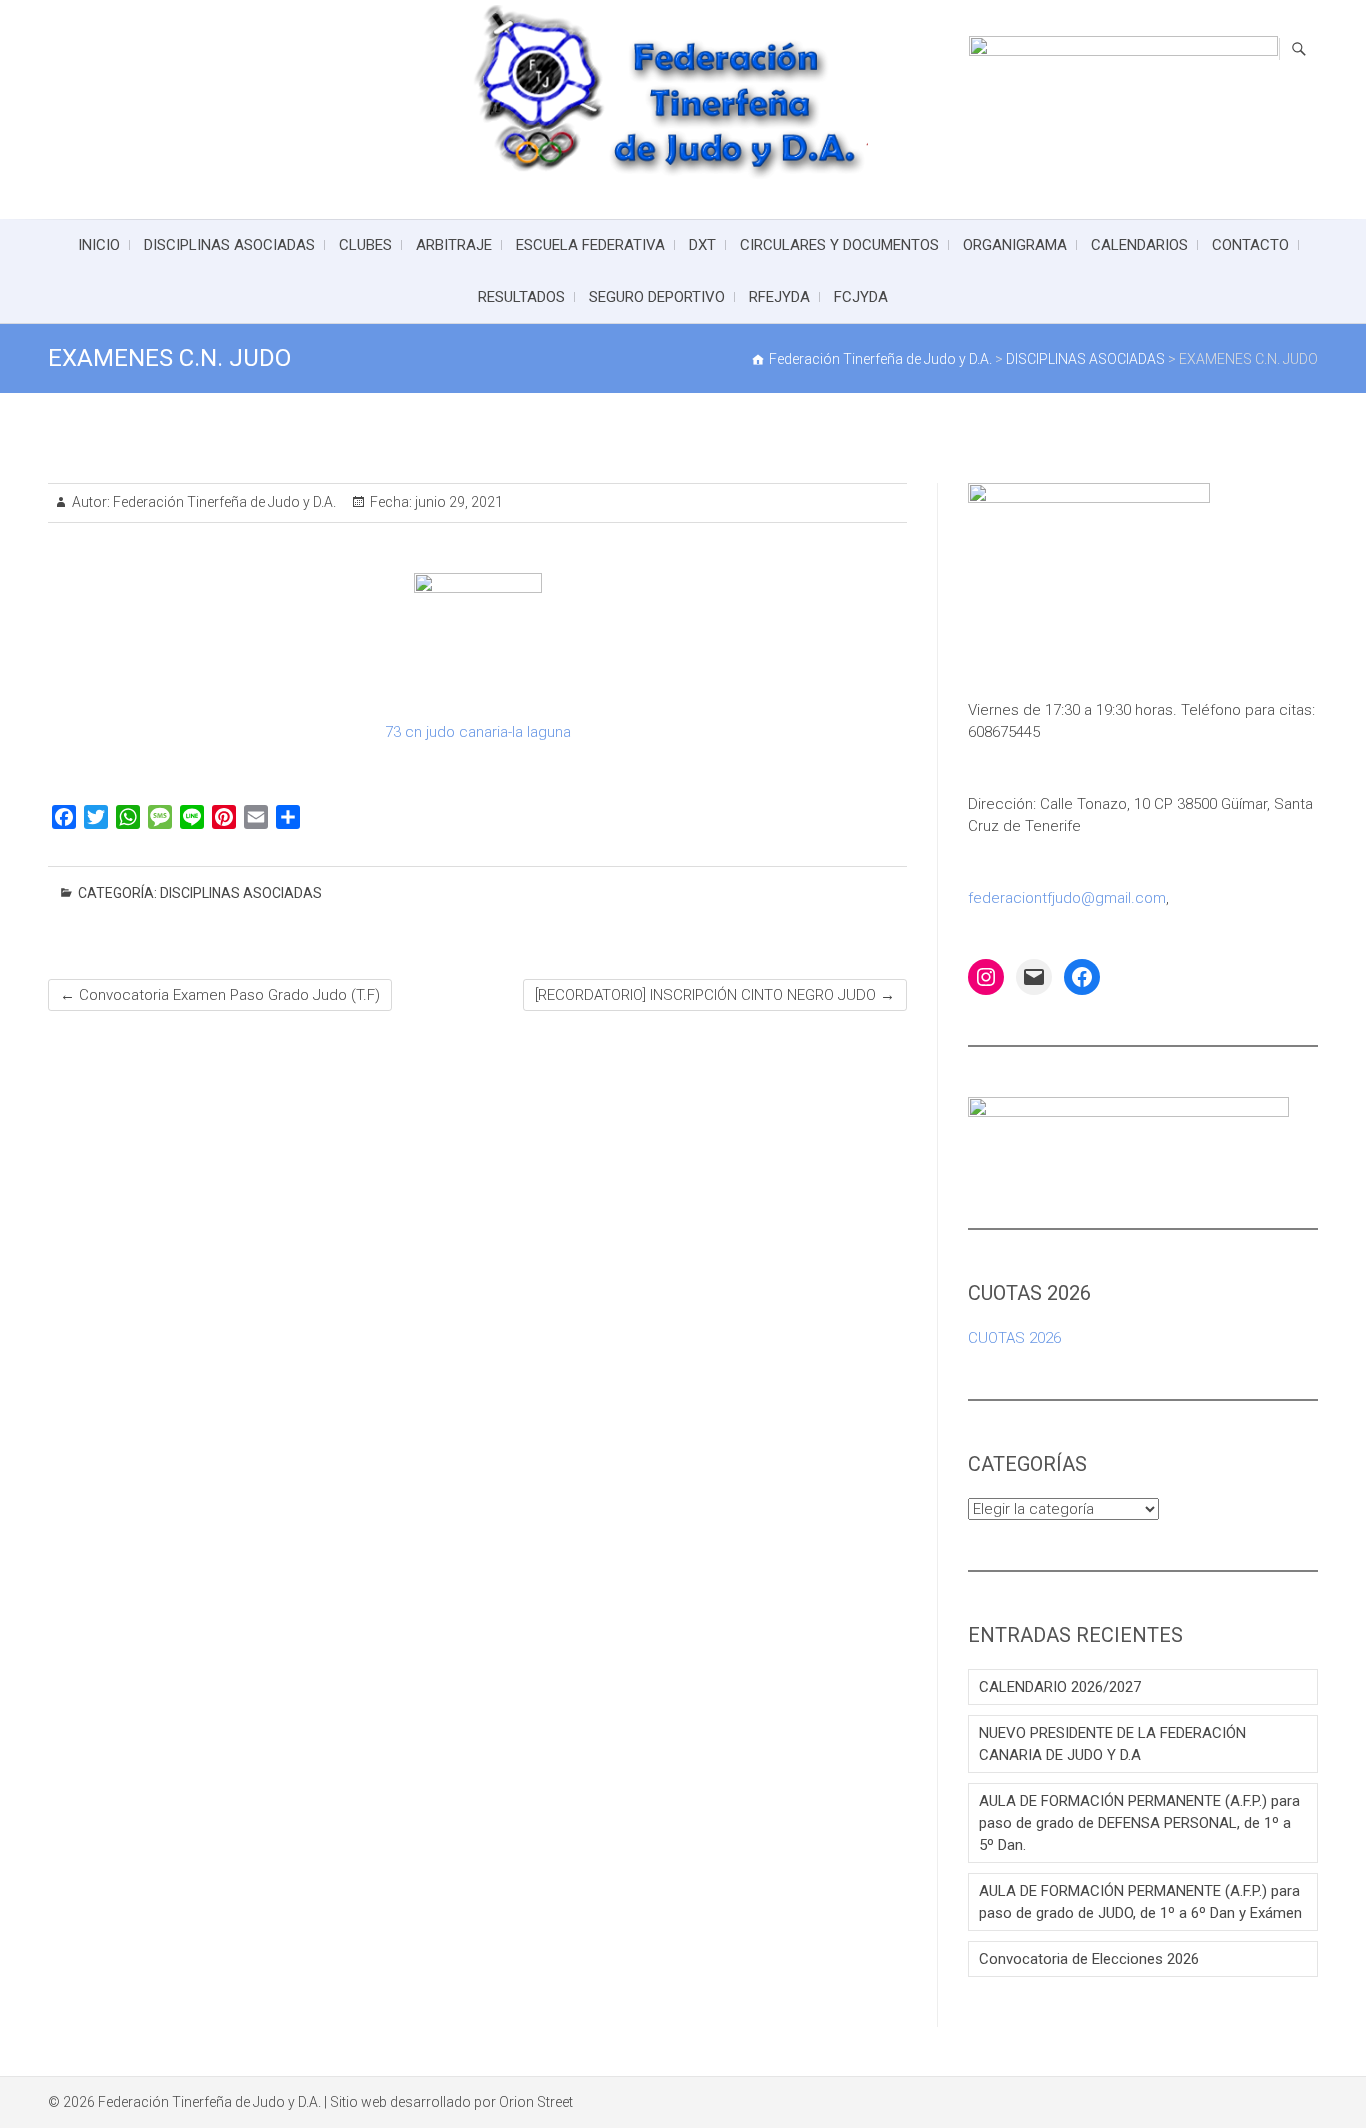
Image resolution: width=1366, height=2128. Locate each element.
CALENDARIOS (1139, 245)
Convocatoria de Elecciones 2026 (1089, 1959)
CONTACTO (1250, 245)
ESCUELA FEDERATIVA (590, 245)
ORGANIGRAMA (1015, 245)
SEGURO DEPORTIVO (657, 297)
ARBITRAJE (454, 245)
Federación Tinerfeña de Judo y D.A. (223, 502)
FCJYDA (861, 297)
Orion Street (536, 2102)
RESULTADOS (521, 297)
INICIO (99, 245)
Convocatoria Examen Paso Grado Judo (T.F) (220, 995)
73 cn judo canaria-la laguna (478, 732)
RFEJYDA (779, 297)
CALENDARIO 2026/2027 (1060, 1687)
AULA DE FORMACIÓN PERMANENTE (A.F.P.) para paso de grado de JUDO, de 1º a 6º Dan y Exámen (1140, 1902)
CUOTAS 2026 (1014, 1338)
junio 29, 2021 (457, 502)
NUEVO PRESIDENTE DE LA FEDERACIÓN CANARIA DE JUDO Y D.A (1112, 1744)
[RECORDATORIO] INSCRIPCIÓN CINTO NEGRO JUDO (715, 995)
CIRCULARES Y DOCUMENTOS (839, 245)
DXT (702, 245)
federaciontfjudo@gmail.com (1067, 898)
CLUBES (365, 245)
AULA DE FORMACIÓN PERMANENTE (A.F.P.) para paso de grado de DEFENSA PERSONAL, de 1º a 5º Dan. (1139, 1823)
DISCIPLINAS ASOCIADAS (229, 245)
